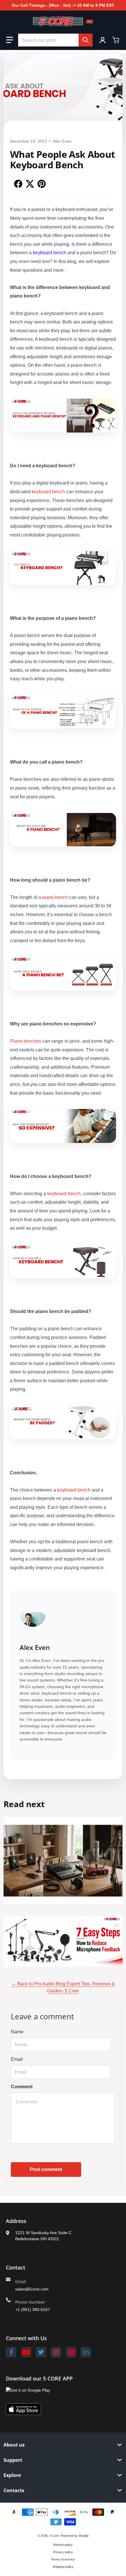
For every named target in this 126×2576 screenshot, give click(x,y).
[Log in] (103, 40)
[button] (10, 40)
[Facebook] (11, 2352)
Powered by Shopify (75, 2536)
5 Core (54, 2536)
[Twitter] (41, 2352)
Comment (22, 2087)
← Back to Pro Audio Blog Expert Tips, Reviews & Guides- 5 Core (63, 1987)
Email (17, 2059)
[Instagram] (56, 2352)
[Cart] (116, 40)
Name (17, 2032)
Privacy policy (63, 2552)
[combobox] (55, 40)
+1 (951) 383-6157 (33, 2309)
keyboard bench (48, 492)
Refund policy (63, 2545)
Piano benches (26, 1041)
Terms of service (63, 2559)
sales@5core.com (32, 2289)
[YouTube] (26, 2352)
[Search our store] (86, 40)
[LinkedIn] (86, 2352)
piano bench (55, 897)
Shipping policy (63, 2567)
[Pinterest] (71, 2352)
